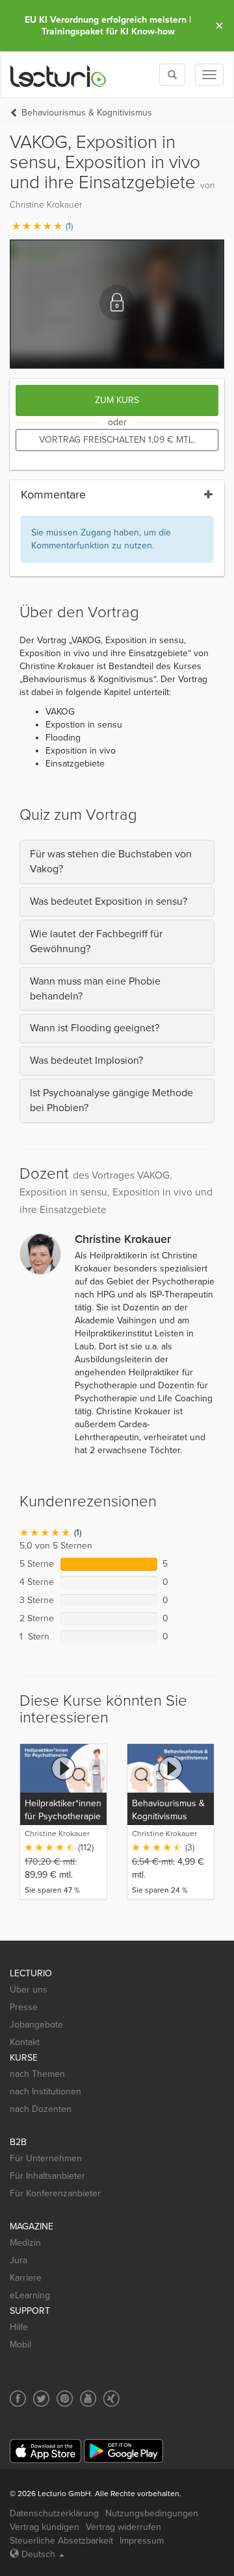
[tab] (117, 862)
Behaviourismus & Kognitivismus (87, 113)
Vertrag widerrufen (123, 2527)
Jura (19, 2260)
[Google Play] (123, 2451)
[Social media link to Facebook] (18, 2398)
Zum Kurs (117, 400)
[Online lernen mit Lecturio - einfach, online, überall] (58, 75)
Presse (24, 2007)
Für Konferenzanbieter (55, 2193)
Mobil (20, 2345)
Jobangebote (36, 2025)
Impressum (142, 2541)
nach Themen (37, 2074)
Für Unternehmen (46, 2158)
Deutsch (38, 2554)
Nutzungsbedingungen (152, 2513)
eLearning (30, 2295)
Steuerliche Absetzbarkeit (61, 2541)
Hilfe (19, 2327)
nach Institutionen (45, 2091)
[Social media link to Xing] (111, 2398)
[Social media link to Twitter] (41, 2398)
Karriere (26, 2278)
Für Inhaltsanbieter (47, 2176)
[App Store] (45, 2451)
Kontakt (25, 2042)
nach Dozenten (41, 2109)
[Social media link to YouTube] (88, 2398)
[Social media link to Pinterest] (65, 2398)
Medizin (25, 2243)
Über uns (29, 1990)
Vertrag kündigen (45, 2527)
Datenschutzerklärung (54, 2513)
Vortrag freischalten (117, 440)
